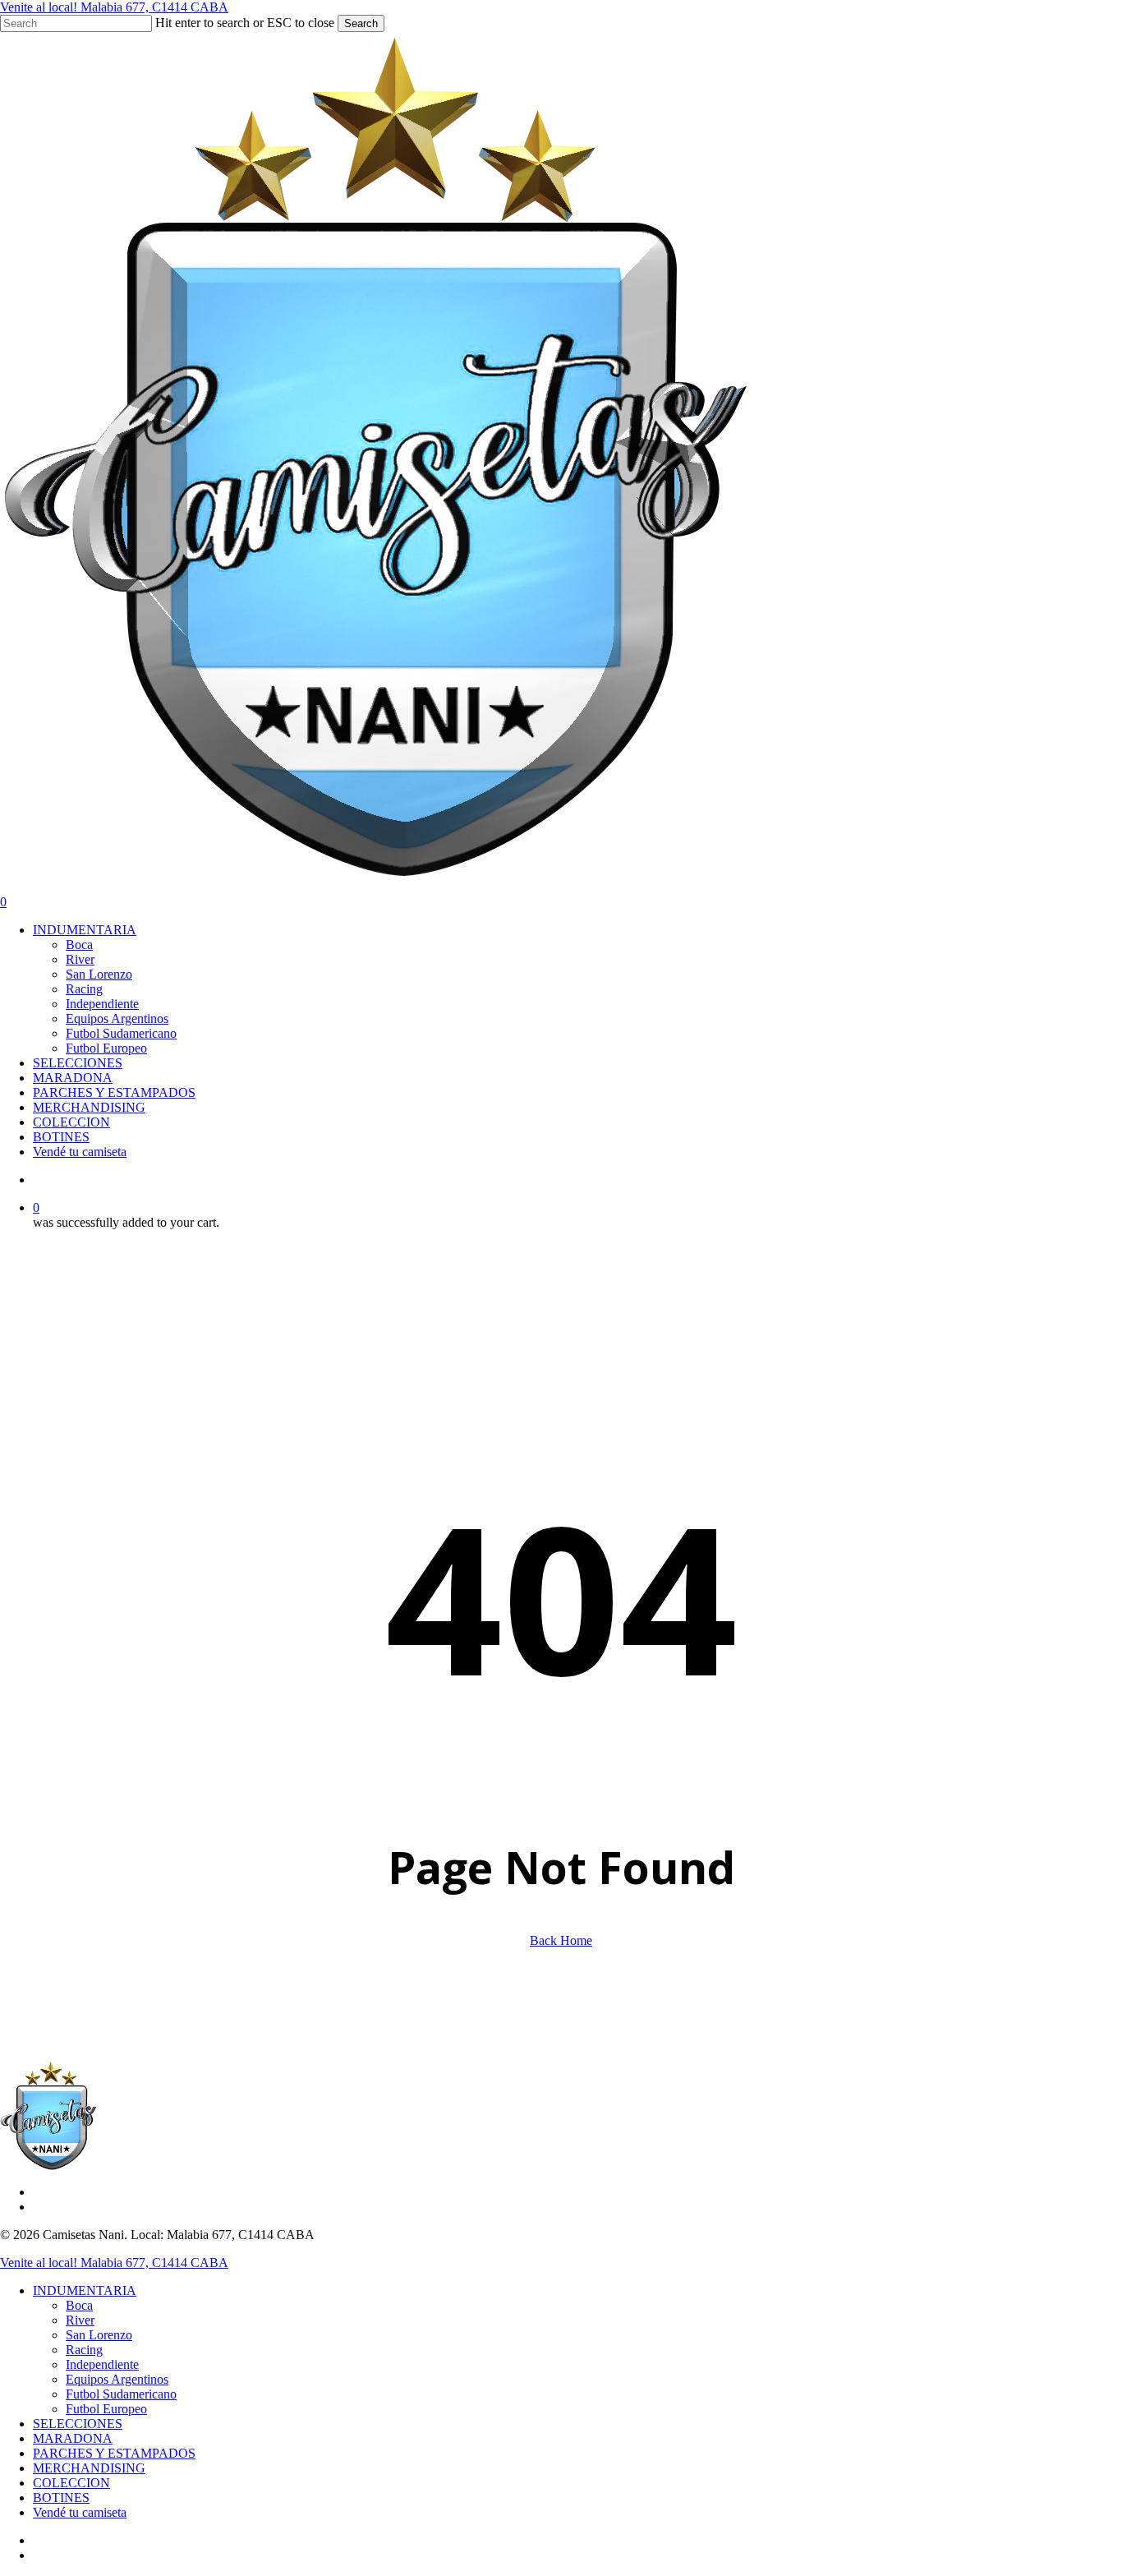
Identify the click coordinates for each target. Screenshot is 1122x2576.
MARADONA (73, 2438)
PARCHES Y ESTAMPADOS (114, 2453)
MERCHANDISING (89, 2468)
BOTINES (61, 2498)
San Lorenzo (99, 2335)
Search (361, 23)
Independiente (102, 2364)
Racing (84, 2350)
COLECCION (71, 2483)
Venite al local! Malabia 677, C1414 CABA (114, 7)
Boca (79, 2305)
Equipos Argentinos (117, 2379)
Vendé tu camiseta (80, 2512)
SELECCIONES (78, 2424)
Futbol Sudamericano (121, 2394)
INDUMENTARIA (85, 2290)
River (80, 2320)
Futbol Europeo (106, 2409)
